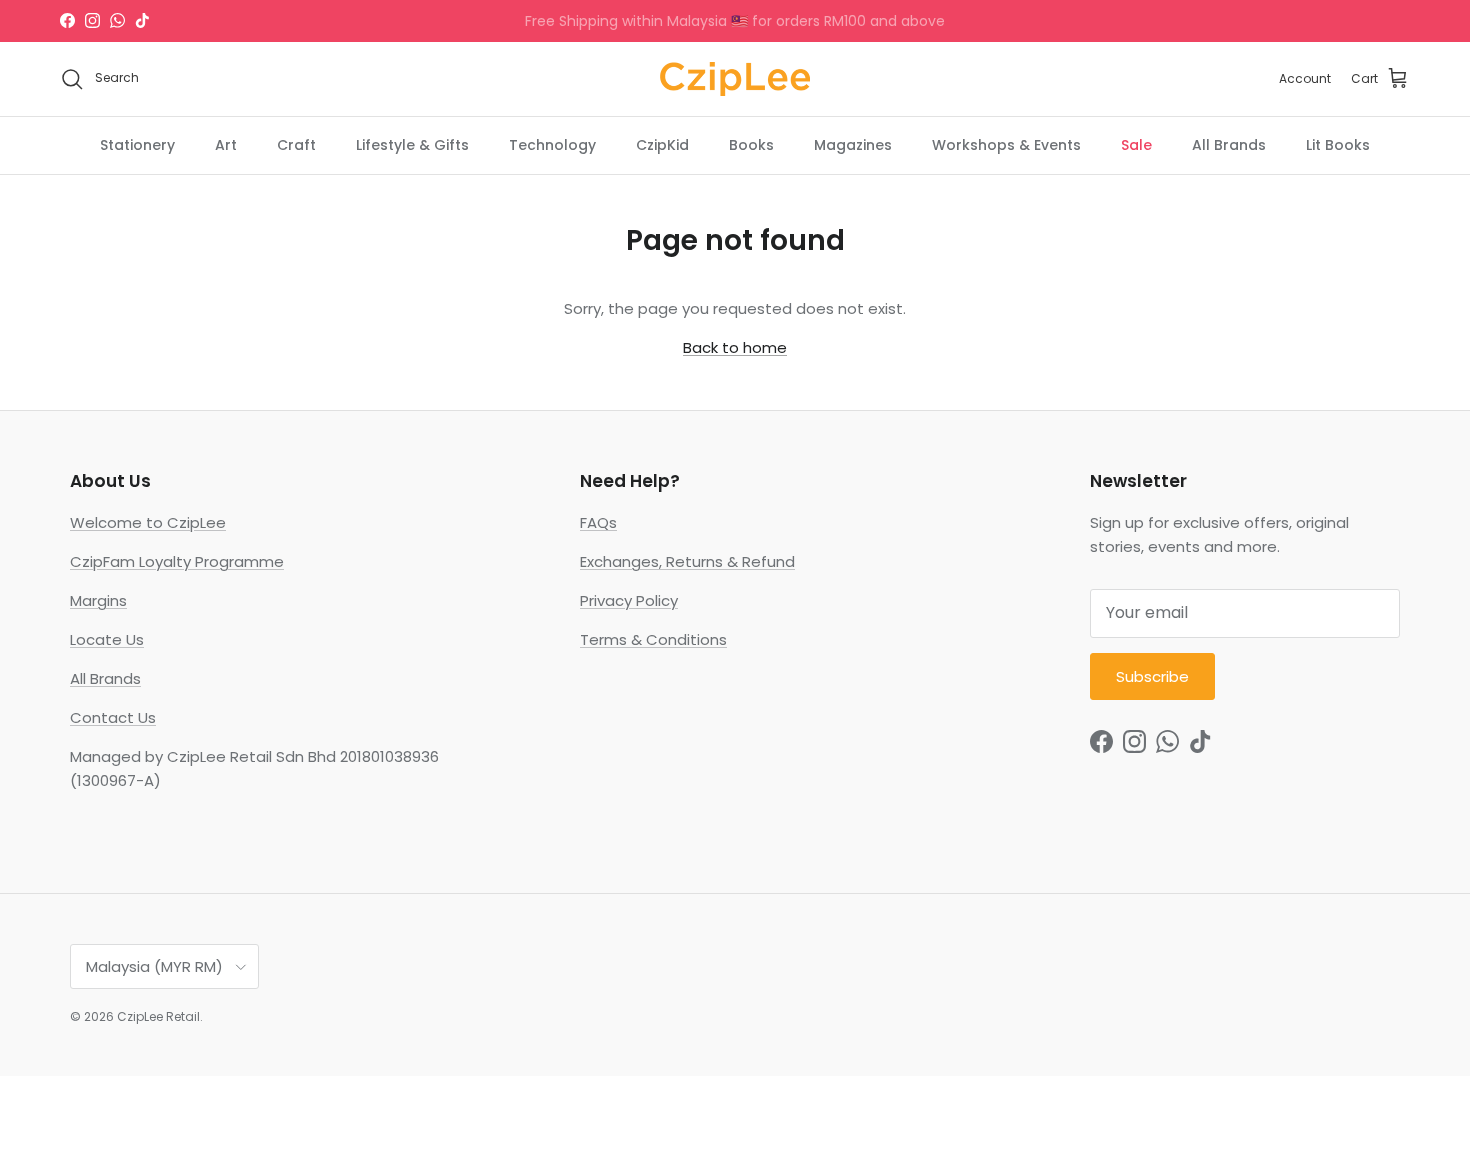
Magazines (853, 144)
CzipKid (662, 144)
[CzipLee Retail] (735, 79)
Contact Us (113, 717)
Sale (1136, 144)
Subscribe (1152, 676)
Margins (98, 600)
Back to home (735, 347)
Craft (296, 144)
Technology (552, 144)
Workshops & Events (1006, 144)
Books (751, 144)
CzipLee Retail (158, 1016)
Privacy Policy (629, 600)
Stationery (137, 144)
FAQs (598, 522)
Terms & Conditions (653, 639)
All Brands (1229, 144)
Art (226, 144)
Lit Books (1338, 144)
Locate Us (107, 639)
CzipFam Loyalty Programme (177, 561)
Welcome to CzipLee (148, 522)
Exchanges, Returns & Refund (687, 561)
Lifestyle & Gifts (412, 144)
